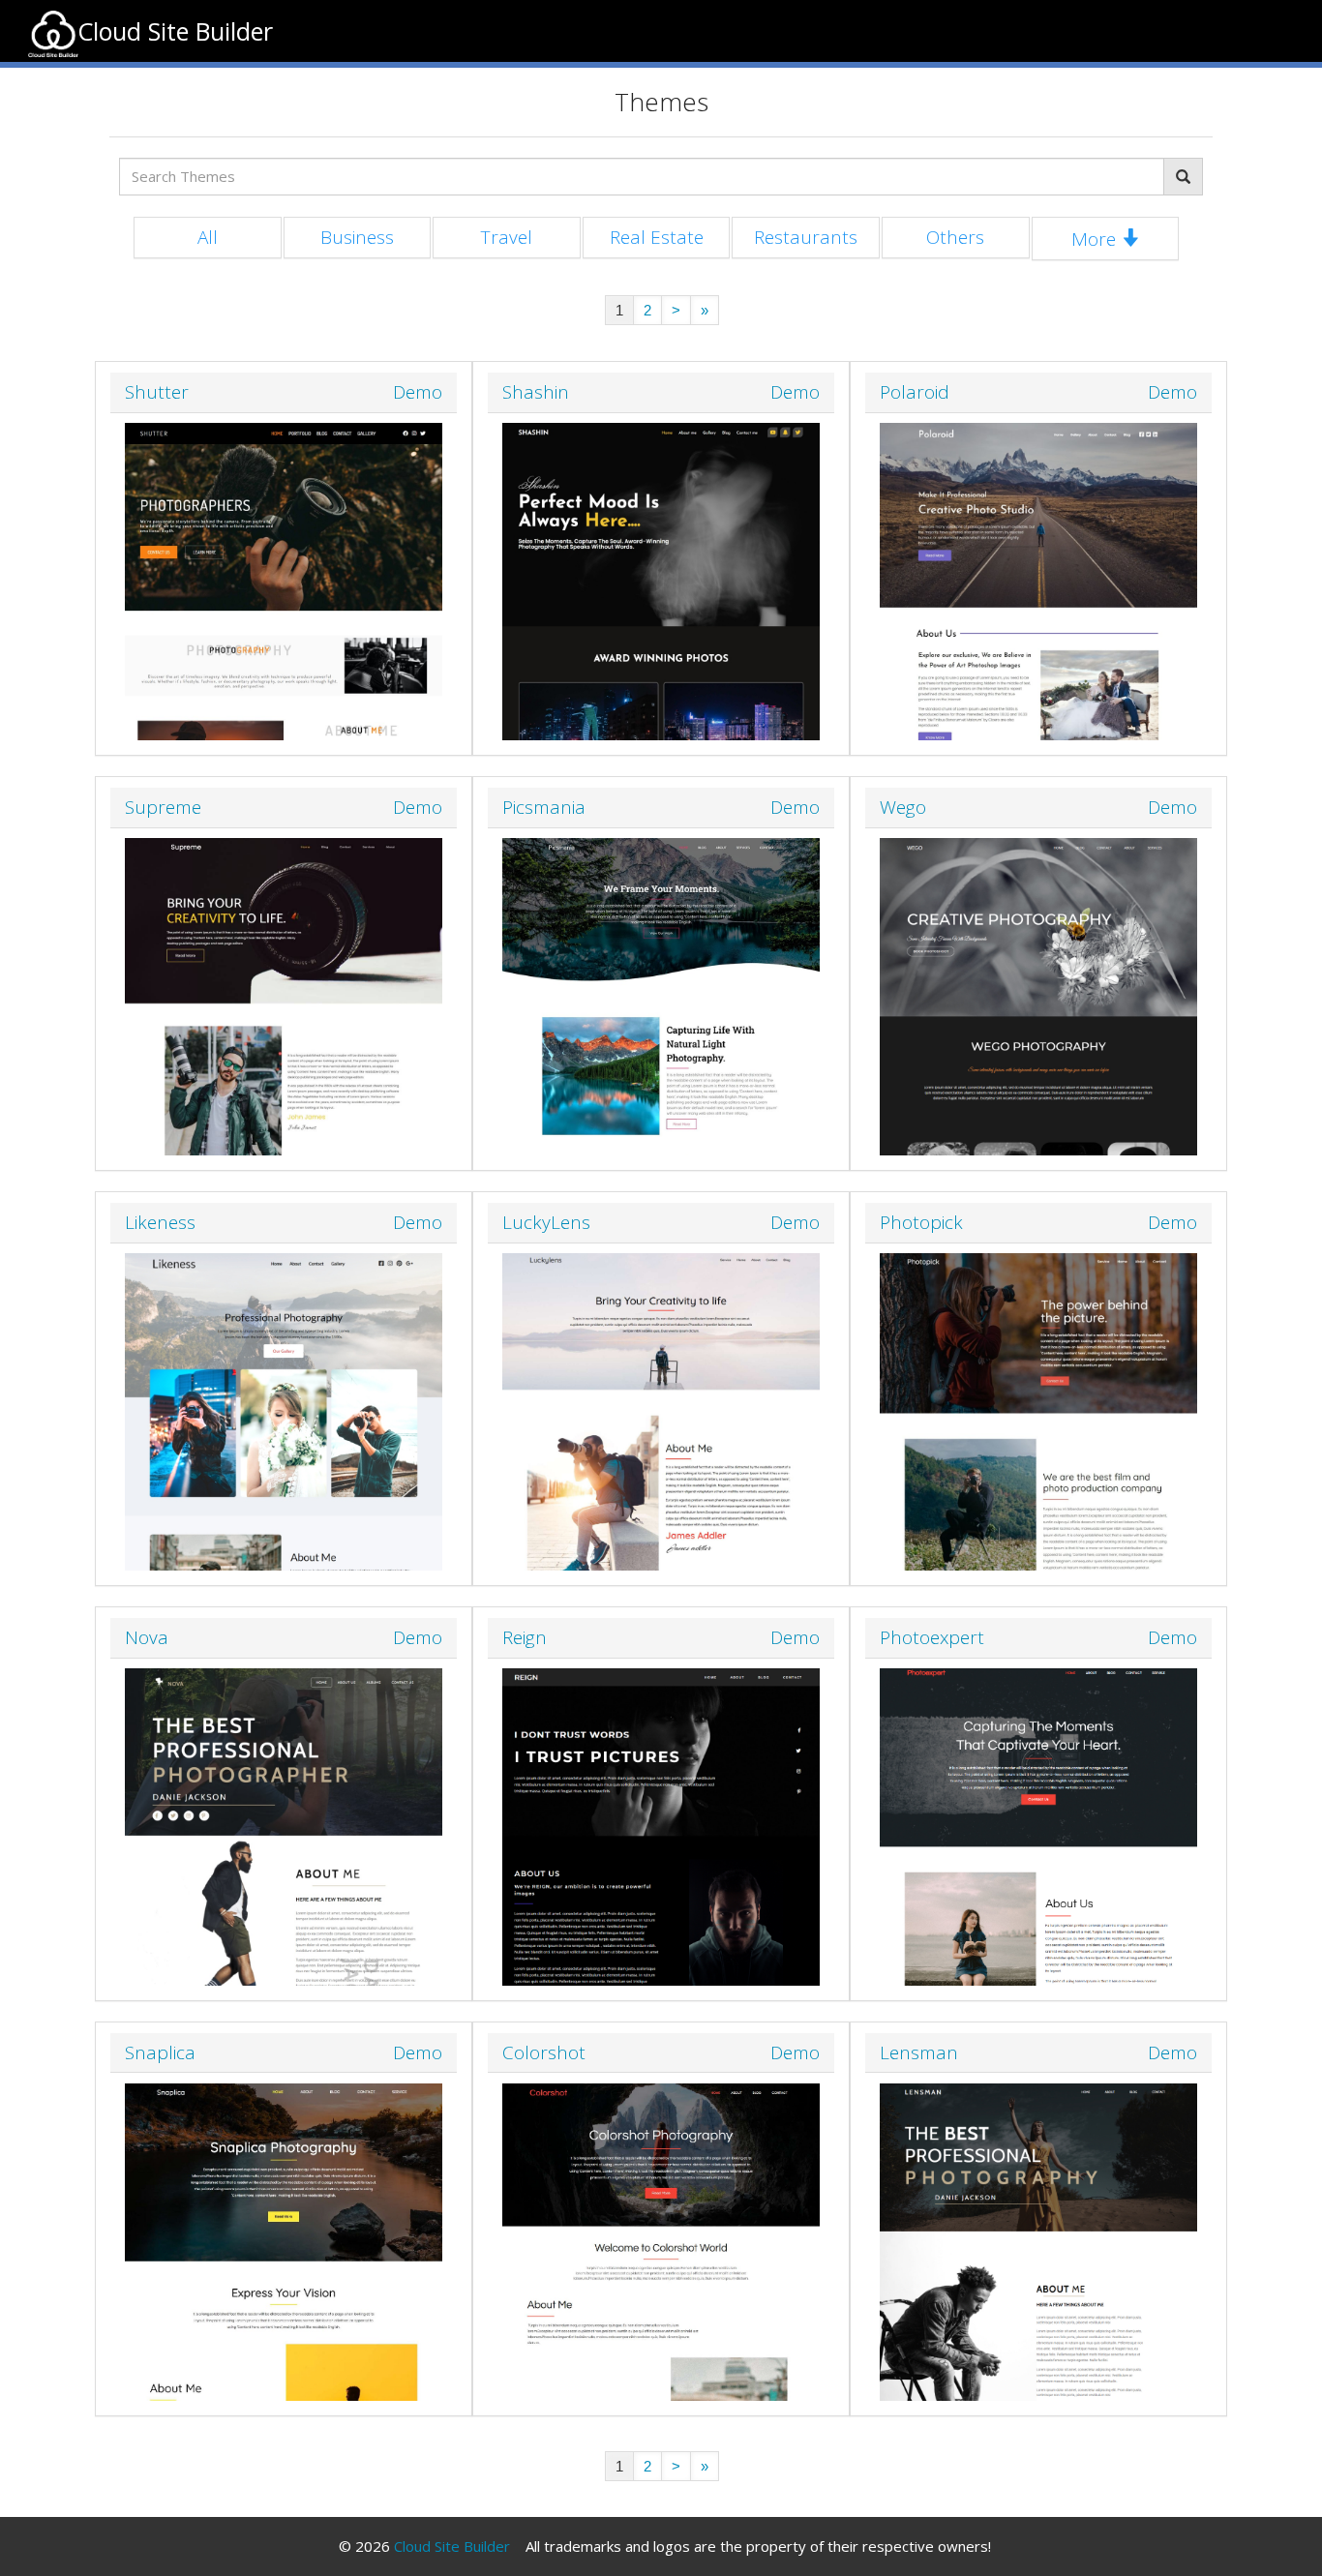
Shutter (157, 392)
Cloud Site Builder (452, 2546)
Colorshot (544, 2052)
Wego (903, 807)
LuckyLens (546, 1222)
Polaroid (915, 392)
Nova (147, 1637)
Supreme (163, 807)
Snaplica (160, 2052)
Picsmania (544, 807)
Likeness (160, 1222)
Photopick (921, 1222)
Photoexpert (932, 1637)
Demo (418, 392)
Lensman (919, 2052)
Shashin (536, 392)
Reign (525, 1637)
